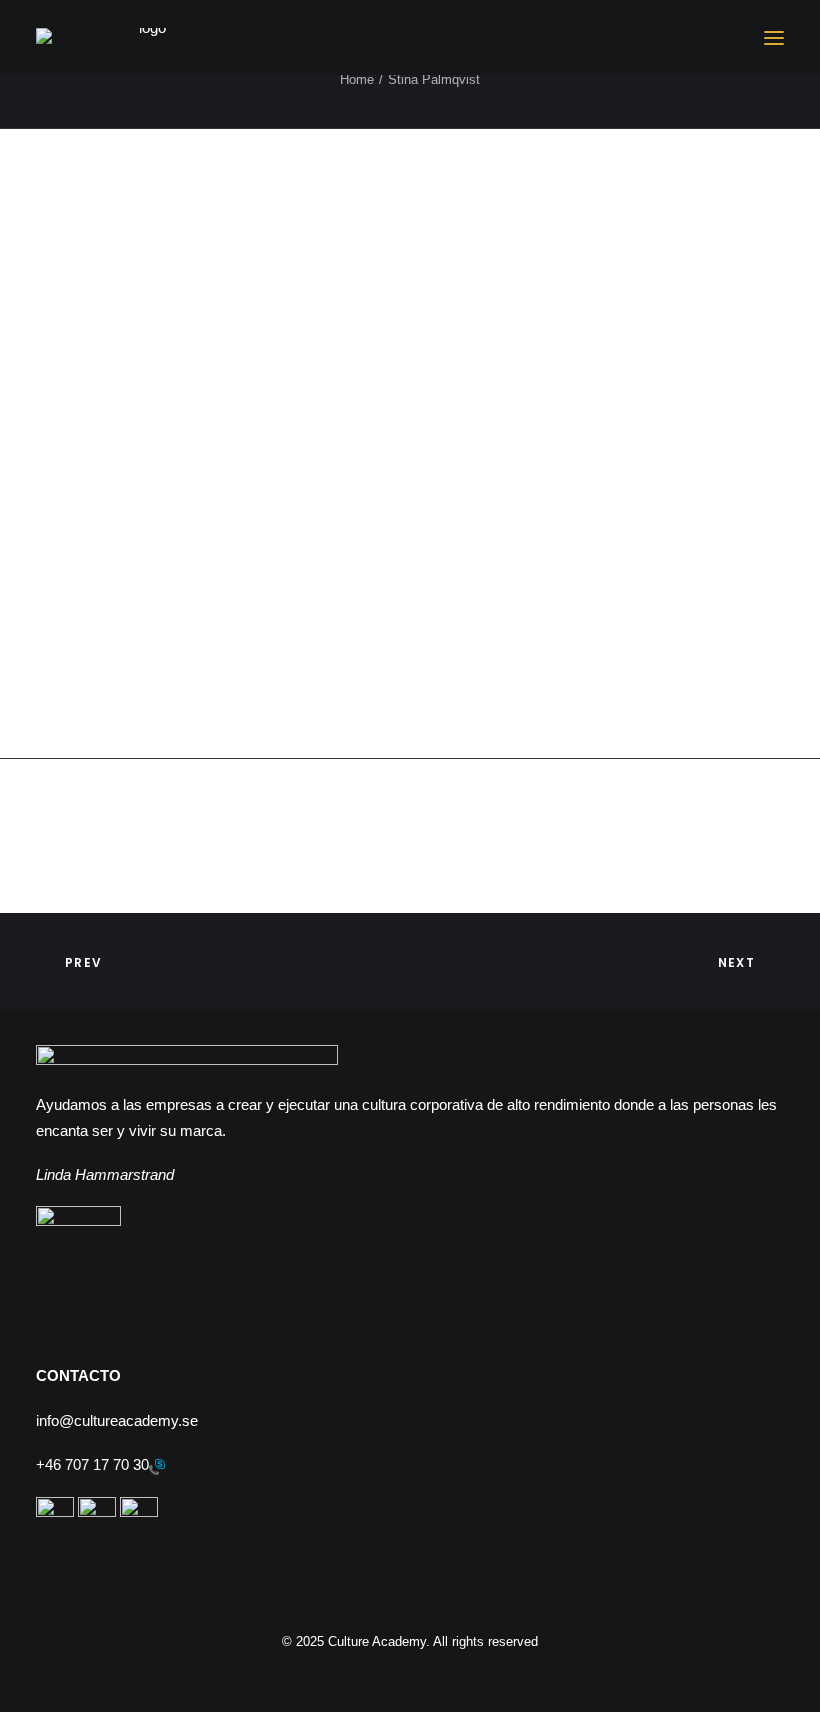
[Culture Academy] (144, 38)
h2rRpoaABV (253, 269)
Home (357, 79)
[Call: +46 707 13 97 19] (157, 1465)
